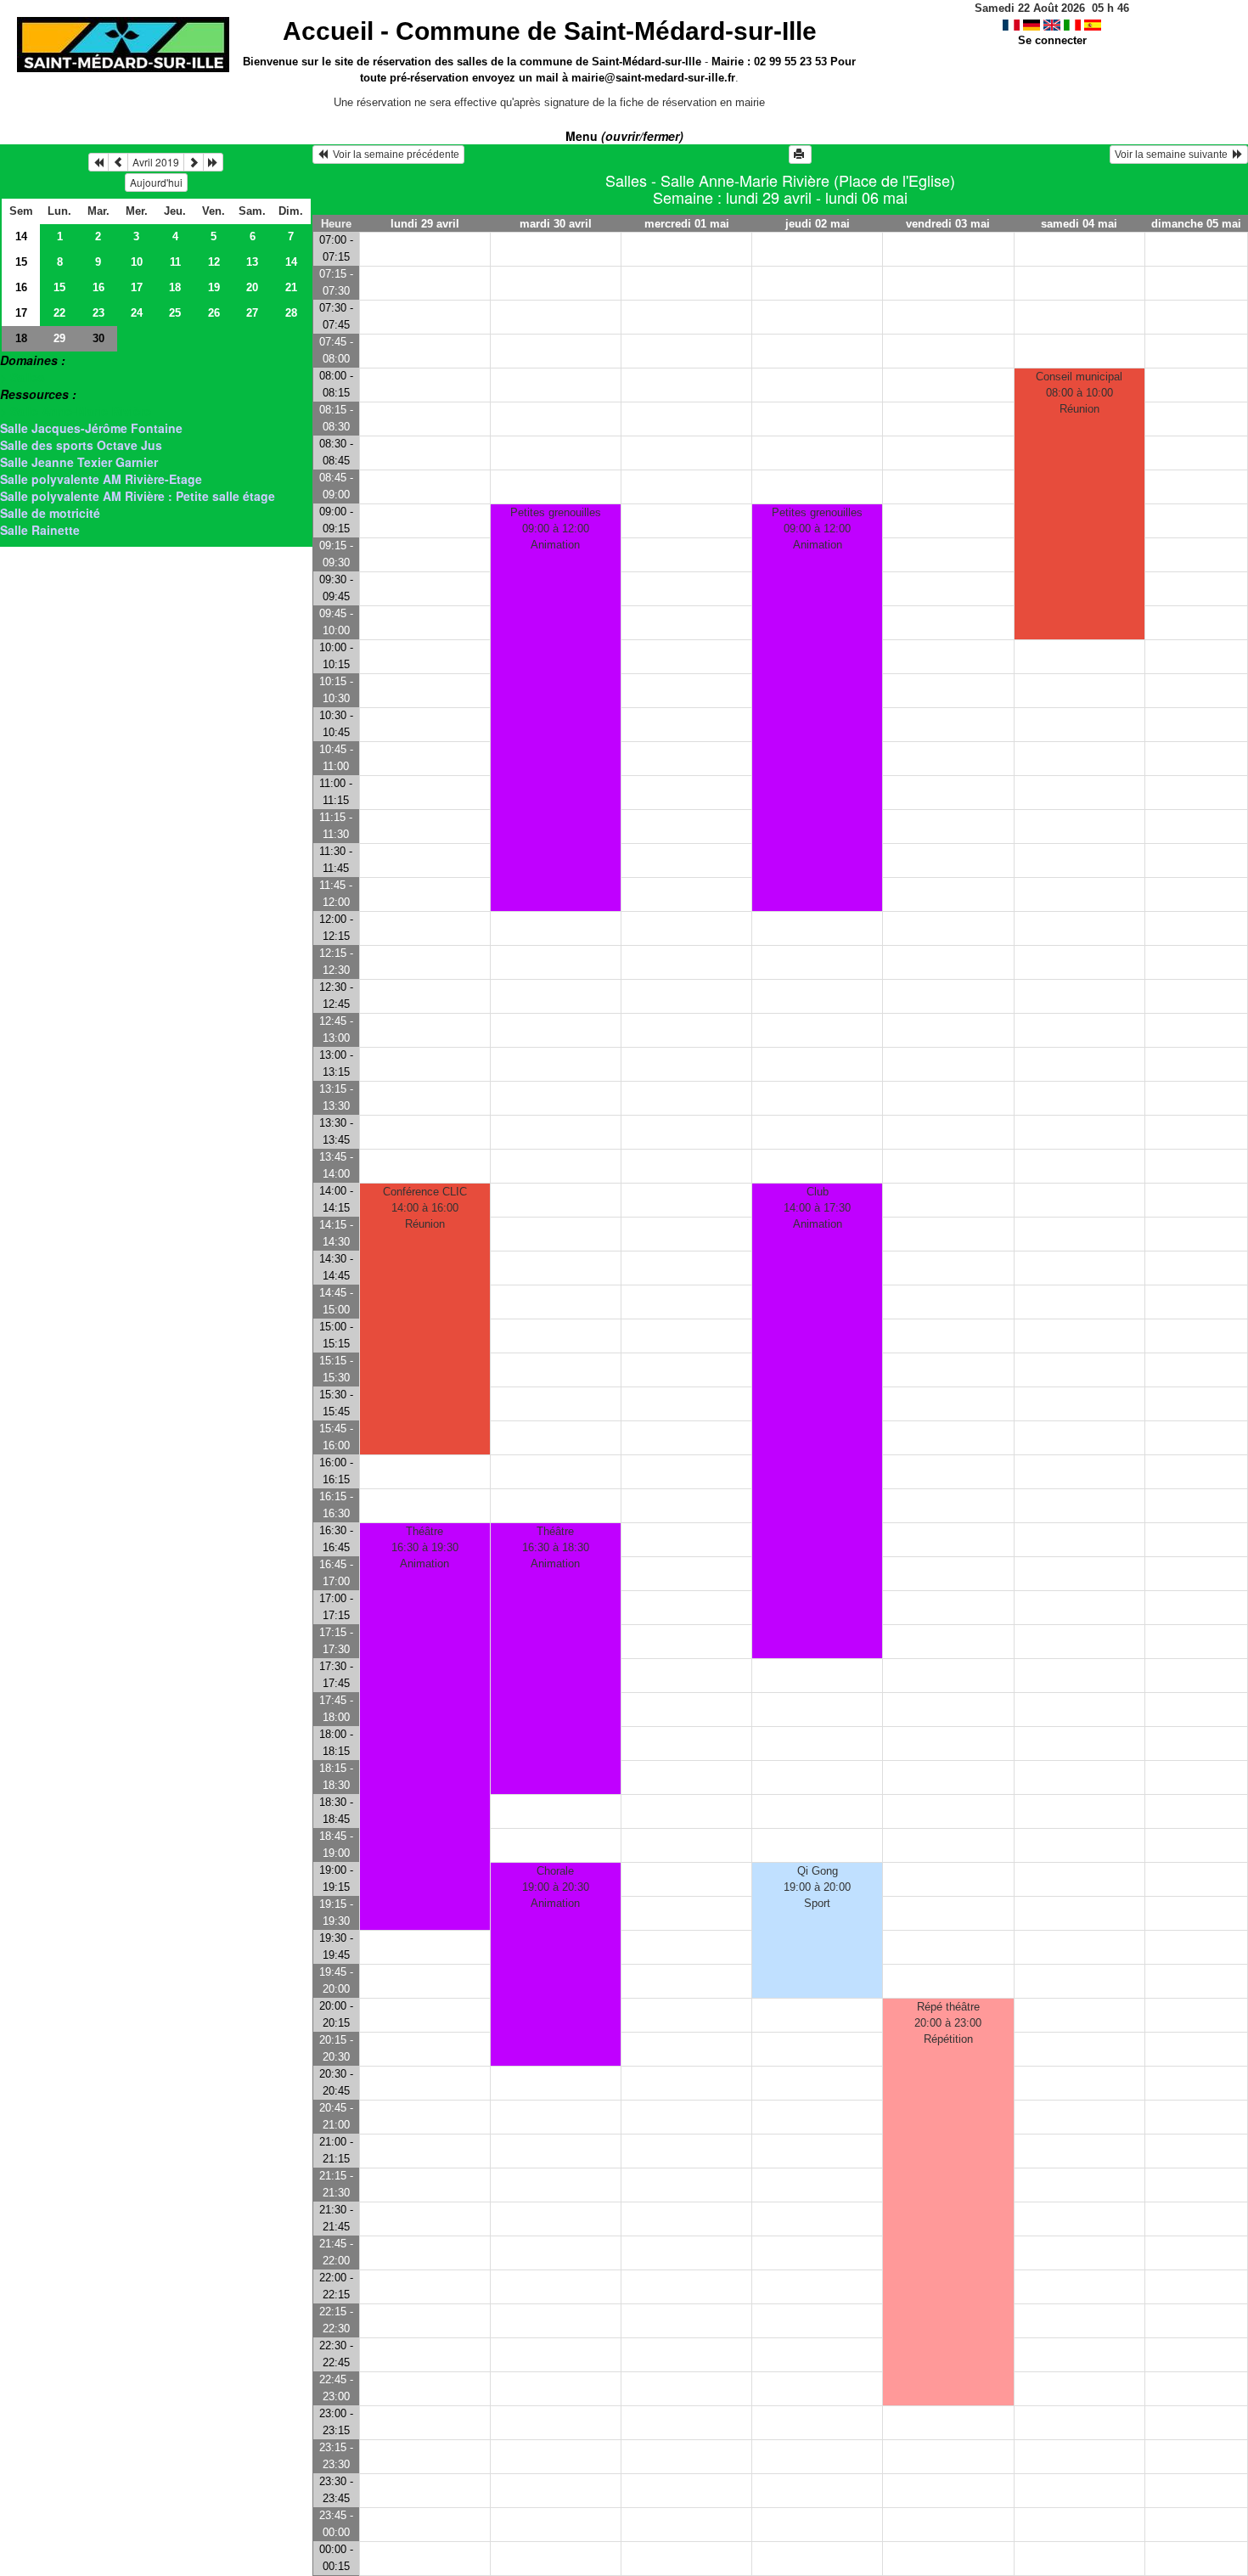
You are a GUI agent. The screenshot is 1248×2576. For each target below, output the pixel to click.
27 (252, 313)
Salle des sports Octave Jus (81, 445)
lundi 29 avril (425, 224)
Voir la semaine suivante (1174, 155)
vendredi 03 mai (948, 224)
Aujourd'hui (156, 182)
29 (59, 338)
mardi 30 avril (556, 224)
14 (21, 236)
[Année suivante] (213, 162)
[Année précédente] (98, 162)
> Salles (22, 377)
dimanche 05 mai (1196, 224)
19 (214, 287)
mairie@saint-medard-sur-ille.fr (653, 78)
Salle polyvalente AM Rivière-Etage (101, 479)
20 (252, 287)
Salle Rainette (40, 530)
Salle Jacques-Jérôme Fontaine (91, 428)
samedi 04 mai (1079, 224)
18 (175, 287)
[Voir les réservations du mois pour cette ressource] (118, 162)
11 (175, 262)
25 (175, 313)
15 (21, 262)
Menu (624, 136)
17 (137, 287)
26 (214, 313)
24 (137, 313)
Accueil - (550, 31)
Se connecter (1052, 40)
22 (59, 313)
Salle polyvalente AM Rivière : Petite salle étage (138, 496)
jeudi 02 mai (818, 224)
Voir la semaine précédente (394, 155)
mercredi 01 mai (687, 224)
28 (291, 313)
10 (137, 262)
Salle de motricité (50, 513)
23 (98, 313)
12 (214, 262)
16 (21, 287)
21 (291, 287)
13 (252, 262)
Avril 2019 (156, 162)
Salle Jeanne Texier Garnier (79, 462)
